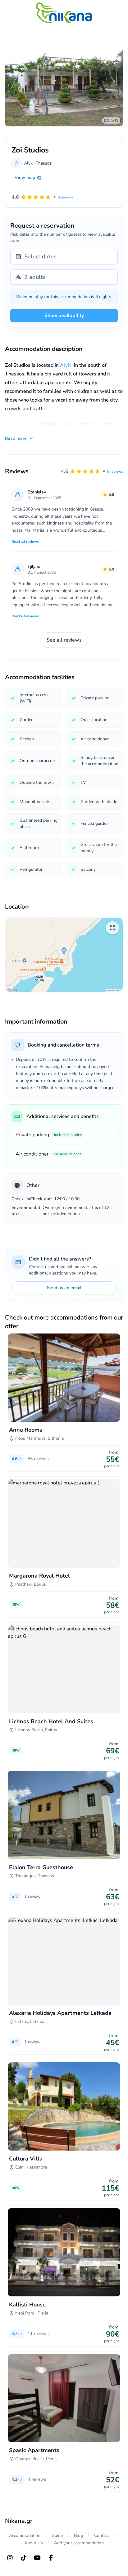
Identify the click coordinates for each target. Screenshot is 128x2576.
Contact (102, 2535)
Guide (57, 2535)
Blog (78, 2535)
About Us (34, 2543)
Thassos (44, 163)
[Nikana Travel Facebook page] (51, 2558)
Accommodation (25, 2535)
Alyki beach (18, 424)
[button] (92, 471)
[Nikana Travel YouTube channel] (37, 2558)
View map (25, 177)
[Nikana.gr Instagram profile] (10, 2558)
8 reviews (115, 471)
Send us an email (64, 1288)
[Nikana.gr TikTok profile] (24, 2558)
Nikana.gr (19, 2521)
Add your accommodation (79, 2543)
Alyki (66, 365)
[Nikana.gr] (64, 13)
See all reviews (64, 640)
